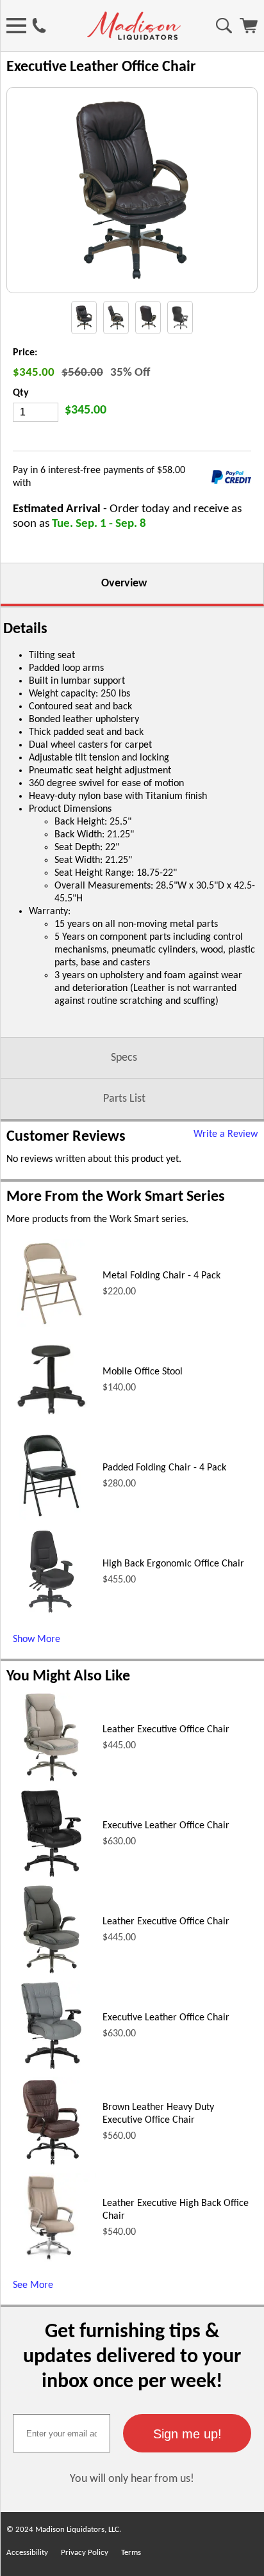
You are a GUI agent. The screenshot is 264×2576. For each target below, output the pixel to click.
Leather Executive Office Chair (166, 1730)
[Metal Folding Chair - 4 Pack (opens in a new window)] (51, 1326)
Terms (131, 2553)
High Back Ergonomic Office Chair (173, 1564)
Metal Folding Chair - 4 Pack (161, 1276)
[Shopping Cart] (249, 31)
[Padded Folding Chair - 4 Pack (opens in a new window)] (51, 1518)
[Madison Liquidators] (134, 37)
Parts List (124, 1099)
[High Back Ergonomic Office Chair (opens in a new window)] (51, 1614)
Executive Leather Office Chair (166, 1826)
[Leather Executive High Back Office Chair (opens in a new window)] (51, 2260)
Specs (124, 1058)
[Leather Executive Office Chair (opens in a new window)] (52, 1780)
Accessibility (27, 2553)
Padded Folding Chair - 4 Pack (164, 1468)
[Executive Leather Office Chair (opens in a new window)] (51, 1876)
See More (33, 2285)
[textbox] (62, 2433)
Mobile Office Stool (143, 1372)
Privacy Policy (85, 2553)
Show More (37, 1639)
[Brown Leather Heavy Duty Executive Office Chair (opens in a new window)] (51, 2164)
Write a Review (226, 1134)
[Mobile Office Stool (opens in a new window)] (51, 1422)
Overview (124, 584)
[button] (187, 2433)
